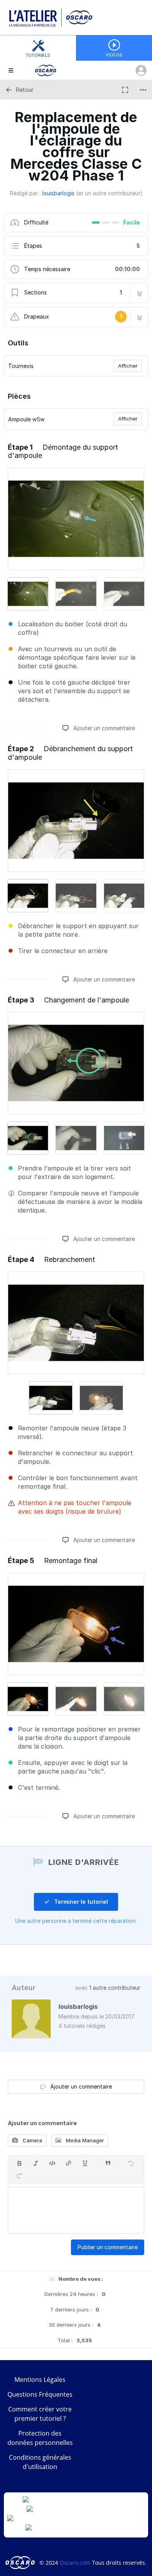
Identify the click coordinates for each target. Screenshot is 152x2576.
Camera (32, 2140)
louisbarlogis (58, 193)
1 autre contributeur (115, 1988)
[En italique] (36, 2163)
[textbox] (76, 2210)
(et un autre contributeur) (109, 193)
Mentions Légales (40, 2380)
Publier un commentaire (108, 2247)
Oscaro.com (75, 2563)
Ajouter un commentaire (103, 728)
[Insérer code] (52, 2163)
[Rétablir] (19, 2176)
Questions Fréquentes (40, 2394)
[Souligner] (85, 2163)
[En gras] (19, 2163)
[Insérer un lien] (69, 2163)
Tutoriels (38, 55)
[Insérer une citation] (108, 2163)
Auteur (24, 1988)
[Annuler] (131, 2163)
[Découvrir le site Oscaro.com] (21, 2563)
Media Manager (84, 2140)
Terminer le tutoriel (80, 1902)
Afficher (128, 366)
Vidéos (114, 55)
